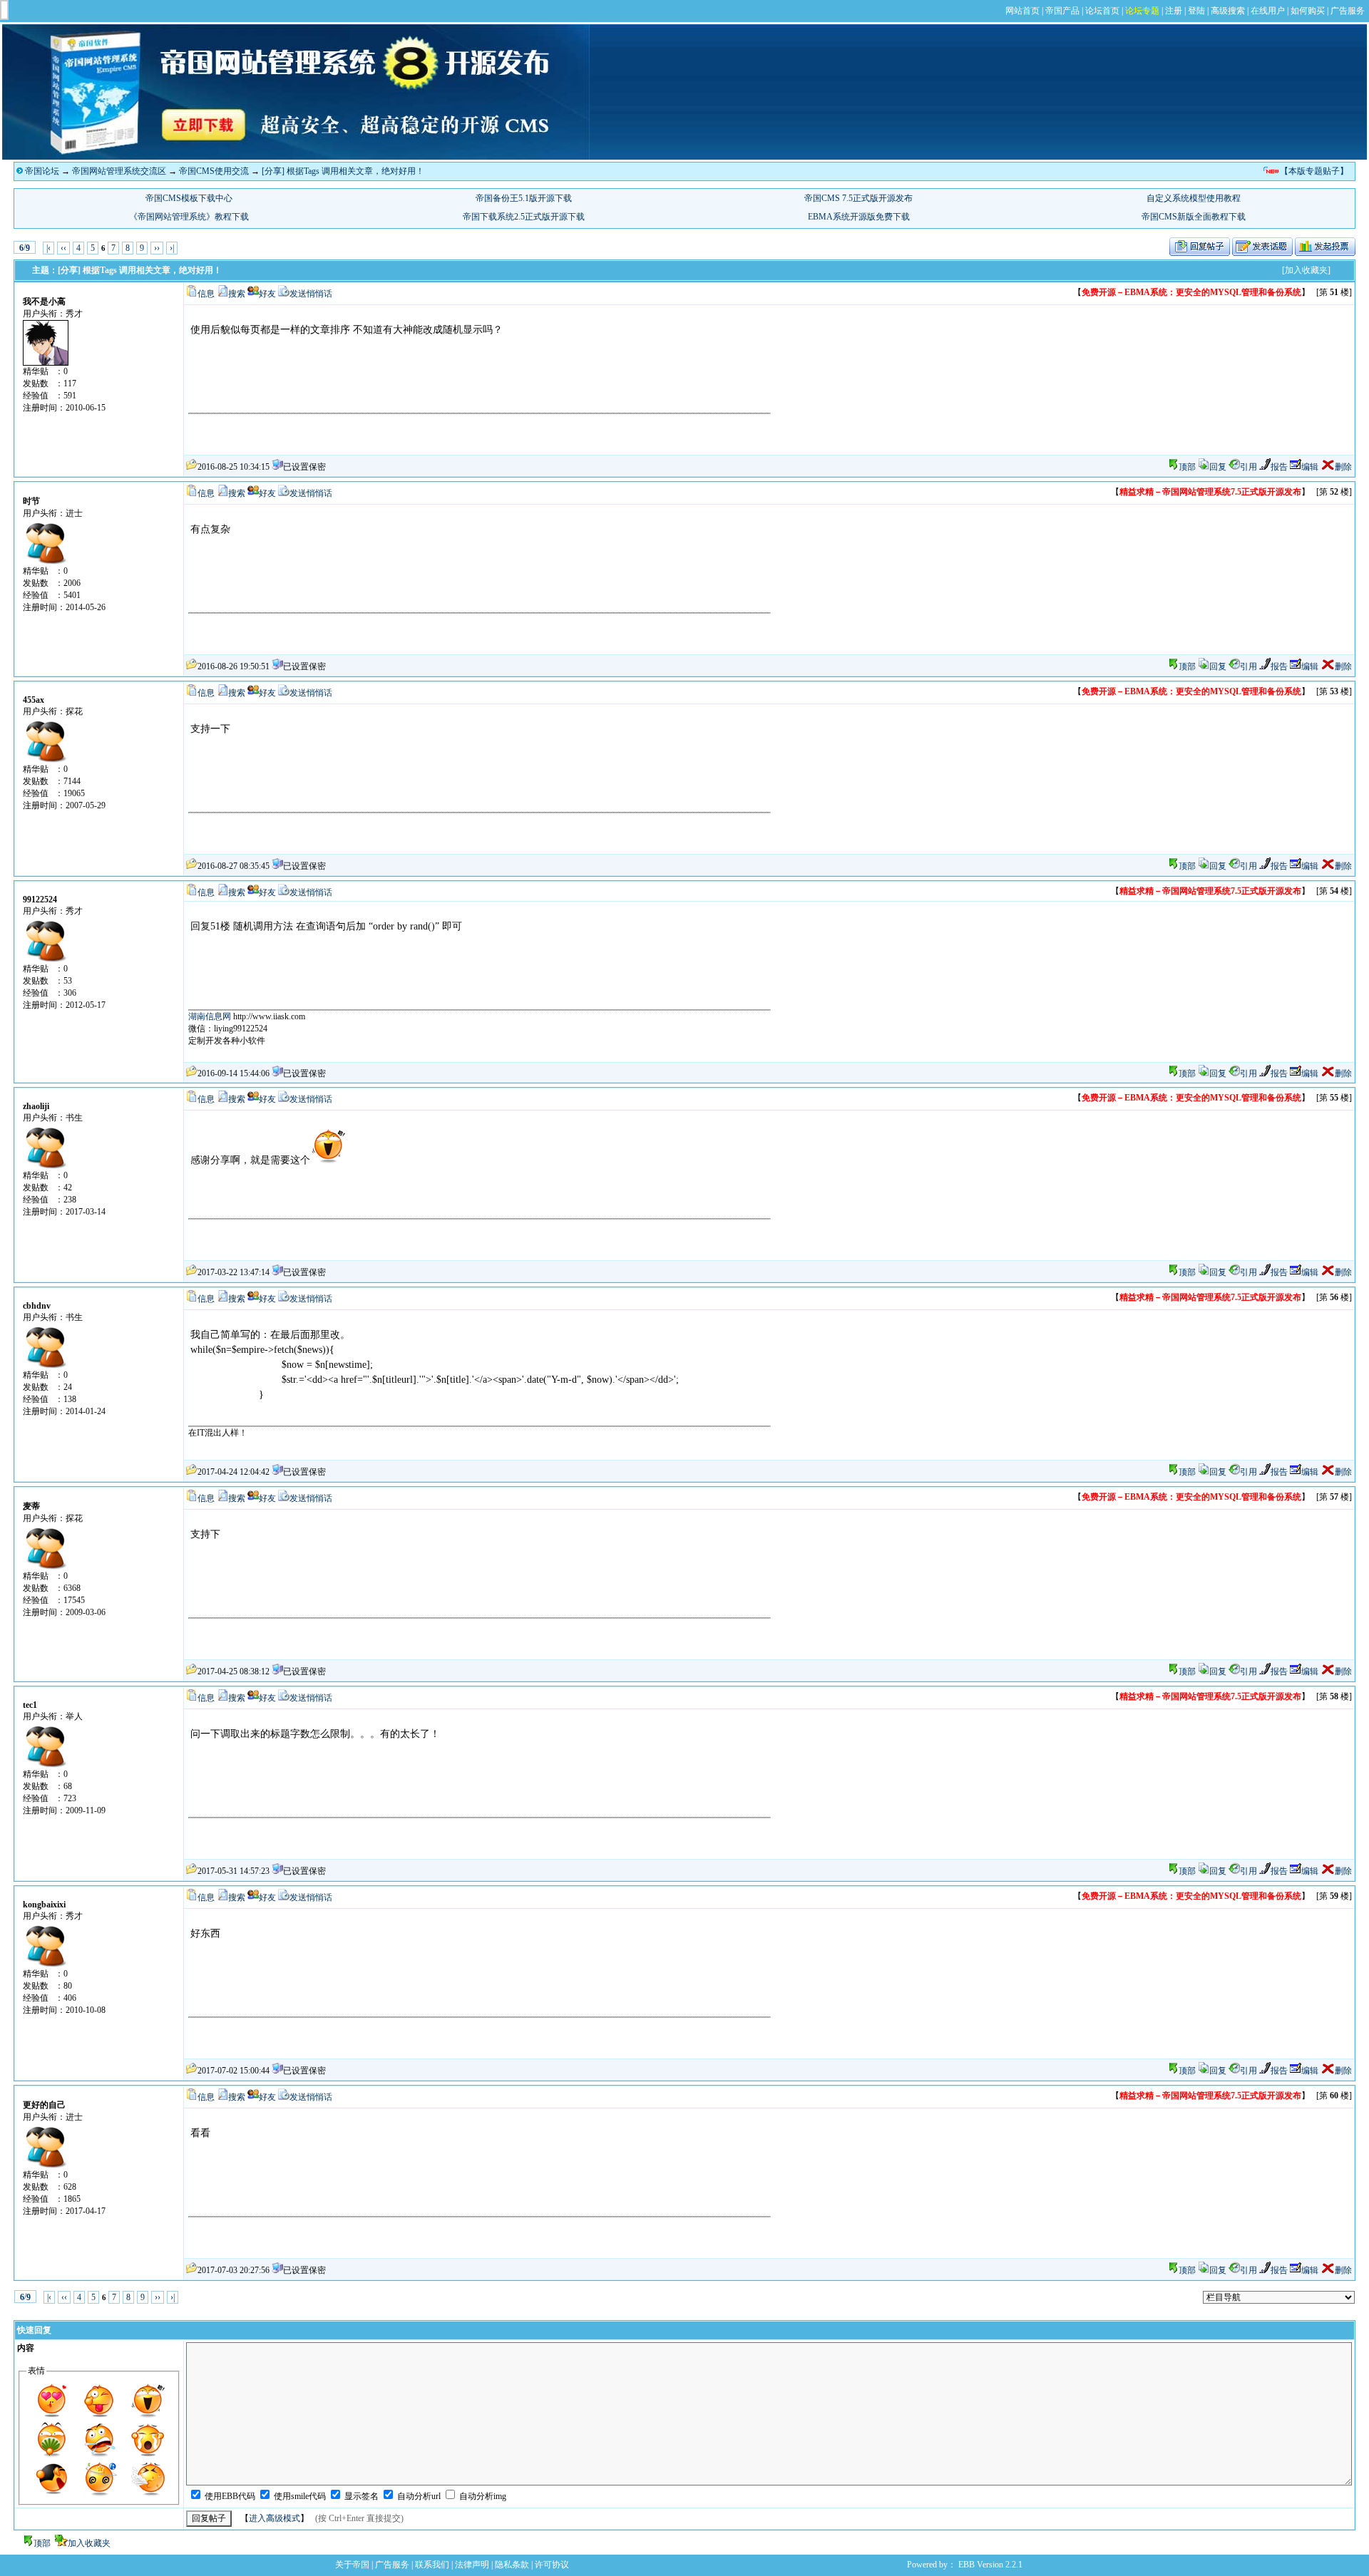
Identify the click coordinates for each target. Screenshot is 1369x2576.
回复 (1218, 467)
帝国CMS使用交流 (214, 171)
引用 (1248, 467)
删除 (1343, 467)
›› (157, 248)
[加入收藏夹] (1306, 270)
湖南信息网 (210, 1016)
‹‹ (63, 248)
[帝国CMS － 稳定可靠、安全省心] (296, 157)
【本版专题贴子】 (1314, 171)
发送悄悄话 (311, 294)
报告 (1279, 467)
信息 (206, 294)
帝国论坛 (42, 171)
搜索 (237, 294)
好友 (267, 294)
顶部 (1187, 467)
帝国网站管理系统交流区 (119, 171)
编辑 (1310, 467)
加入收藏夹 (89, 2543)
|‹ (48, 248)
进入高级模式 (275, 2518)
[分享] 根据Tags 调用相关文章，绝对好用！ (343, 171)
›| (172, 248)
